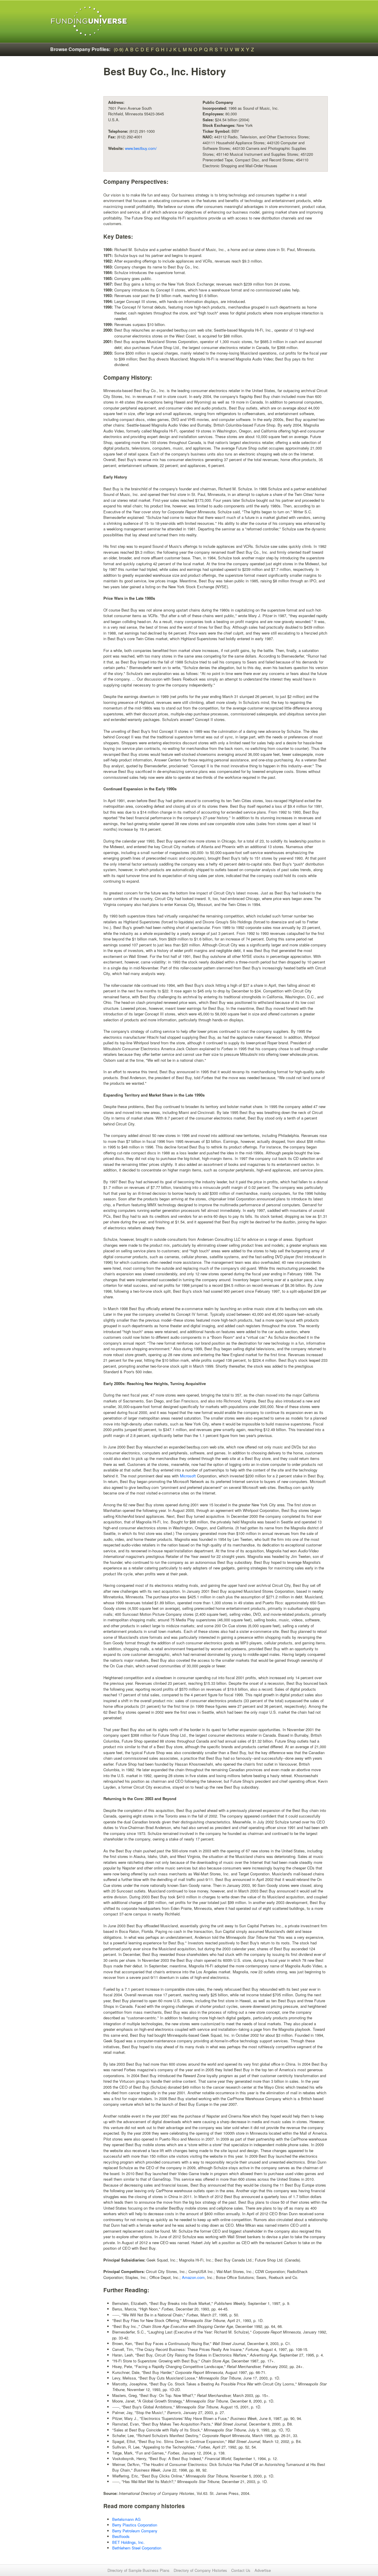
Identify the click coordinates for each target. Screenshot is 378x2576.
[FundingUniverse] (89, 21)
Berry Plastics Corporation (135, 2525)
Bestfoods (121, 2536)
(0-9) (119, 49)
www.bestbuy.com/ (141, 148)
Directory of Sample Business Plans (139, 2570)
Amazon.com (193, 2277)
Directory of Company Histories (200, 2570)
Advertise (263, 2570)
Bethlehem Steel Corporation (137, 2548)
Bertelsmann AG (126, 2519)
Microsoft (188, 1476)
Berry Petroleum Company (135, 2531)
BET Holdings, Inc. (128, 2542)
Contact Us (241, 2570)
